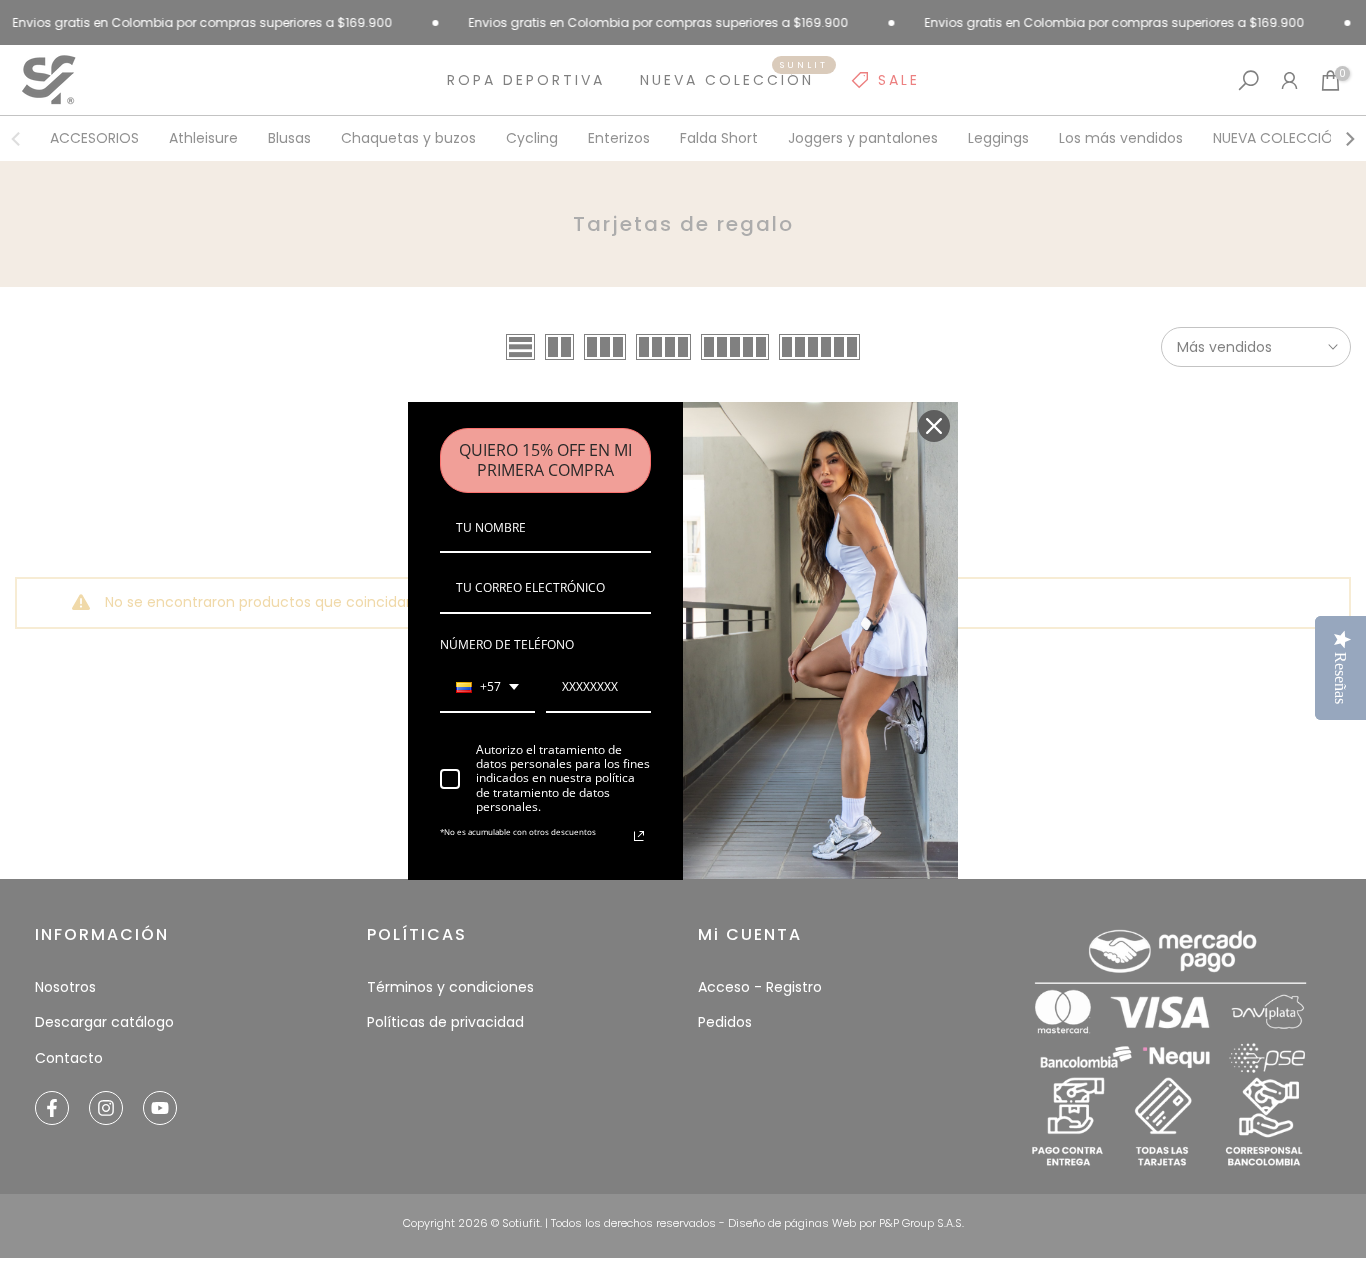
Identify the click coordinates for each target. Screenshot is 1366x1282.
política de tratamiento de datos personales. (555, 792)
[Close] (934, 426)
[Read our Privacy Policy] (639, 836)
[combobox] (487, 688)
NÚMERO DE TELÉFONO (507, 644)
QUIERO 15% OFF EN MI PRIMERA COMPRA (545, 459)
